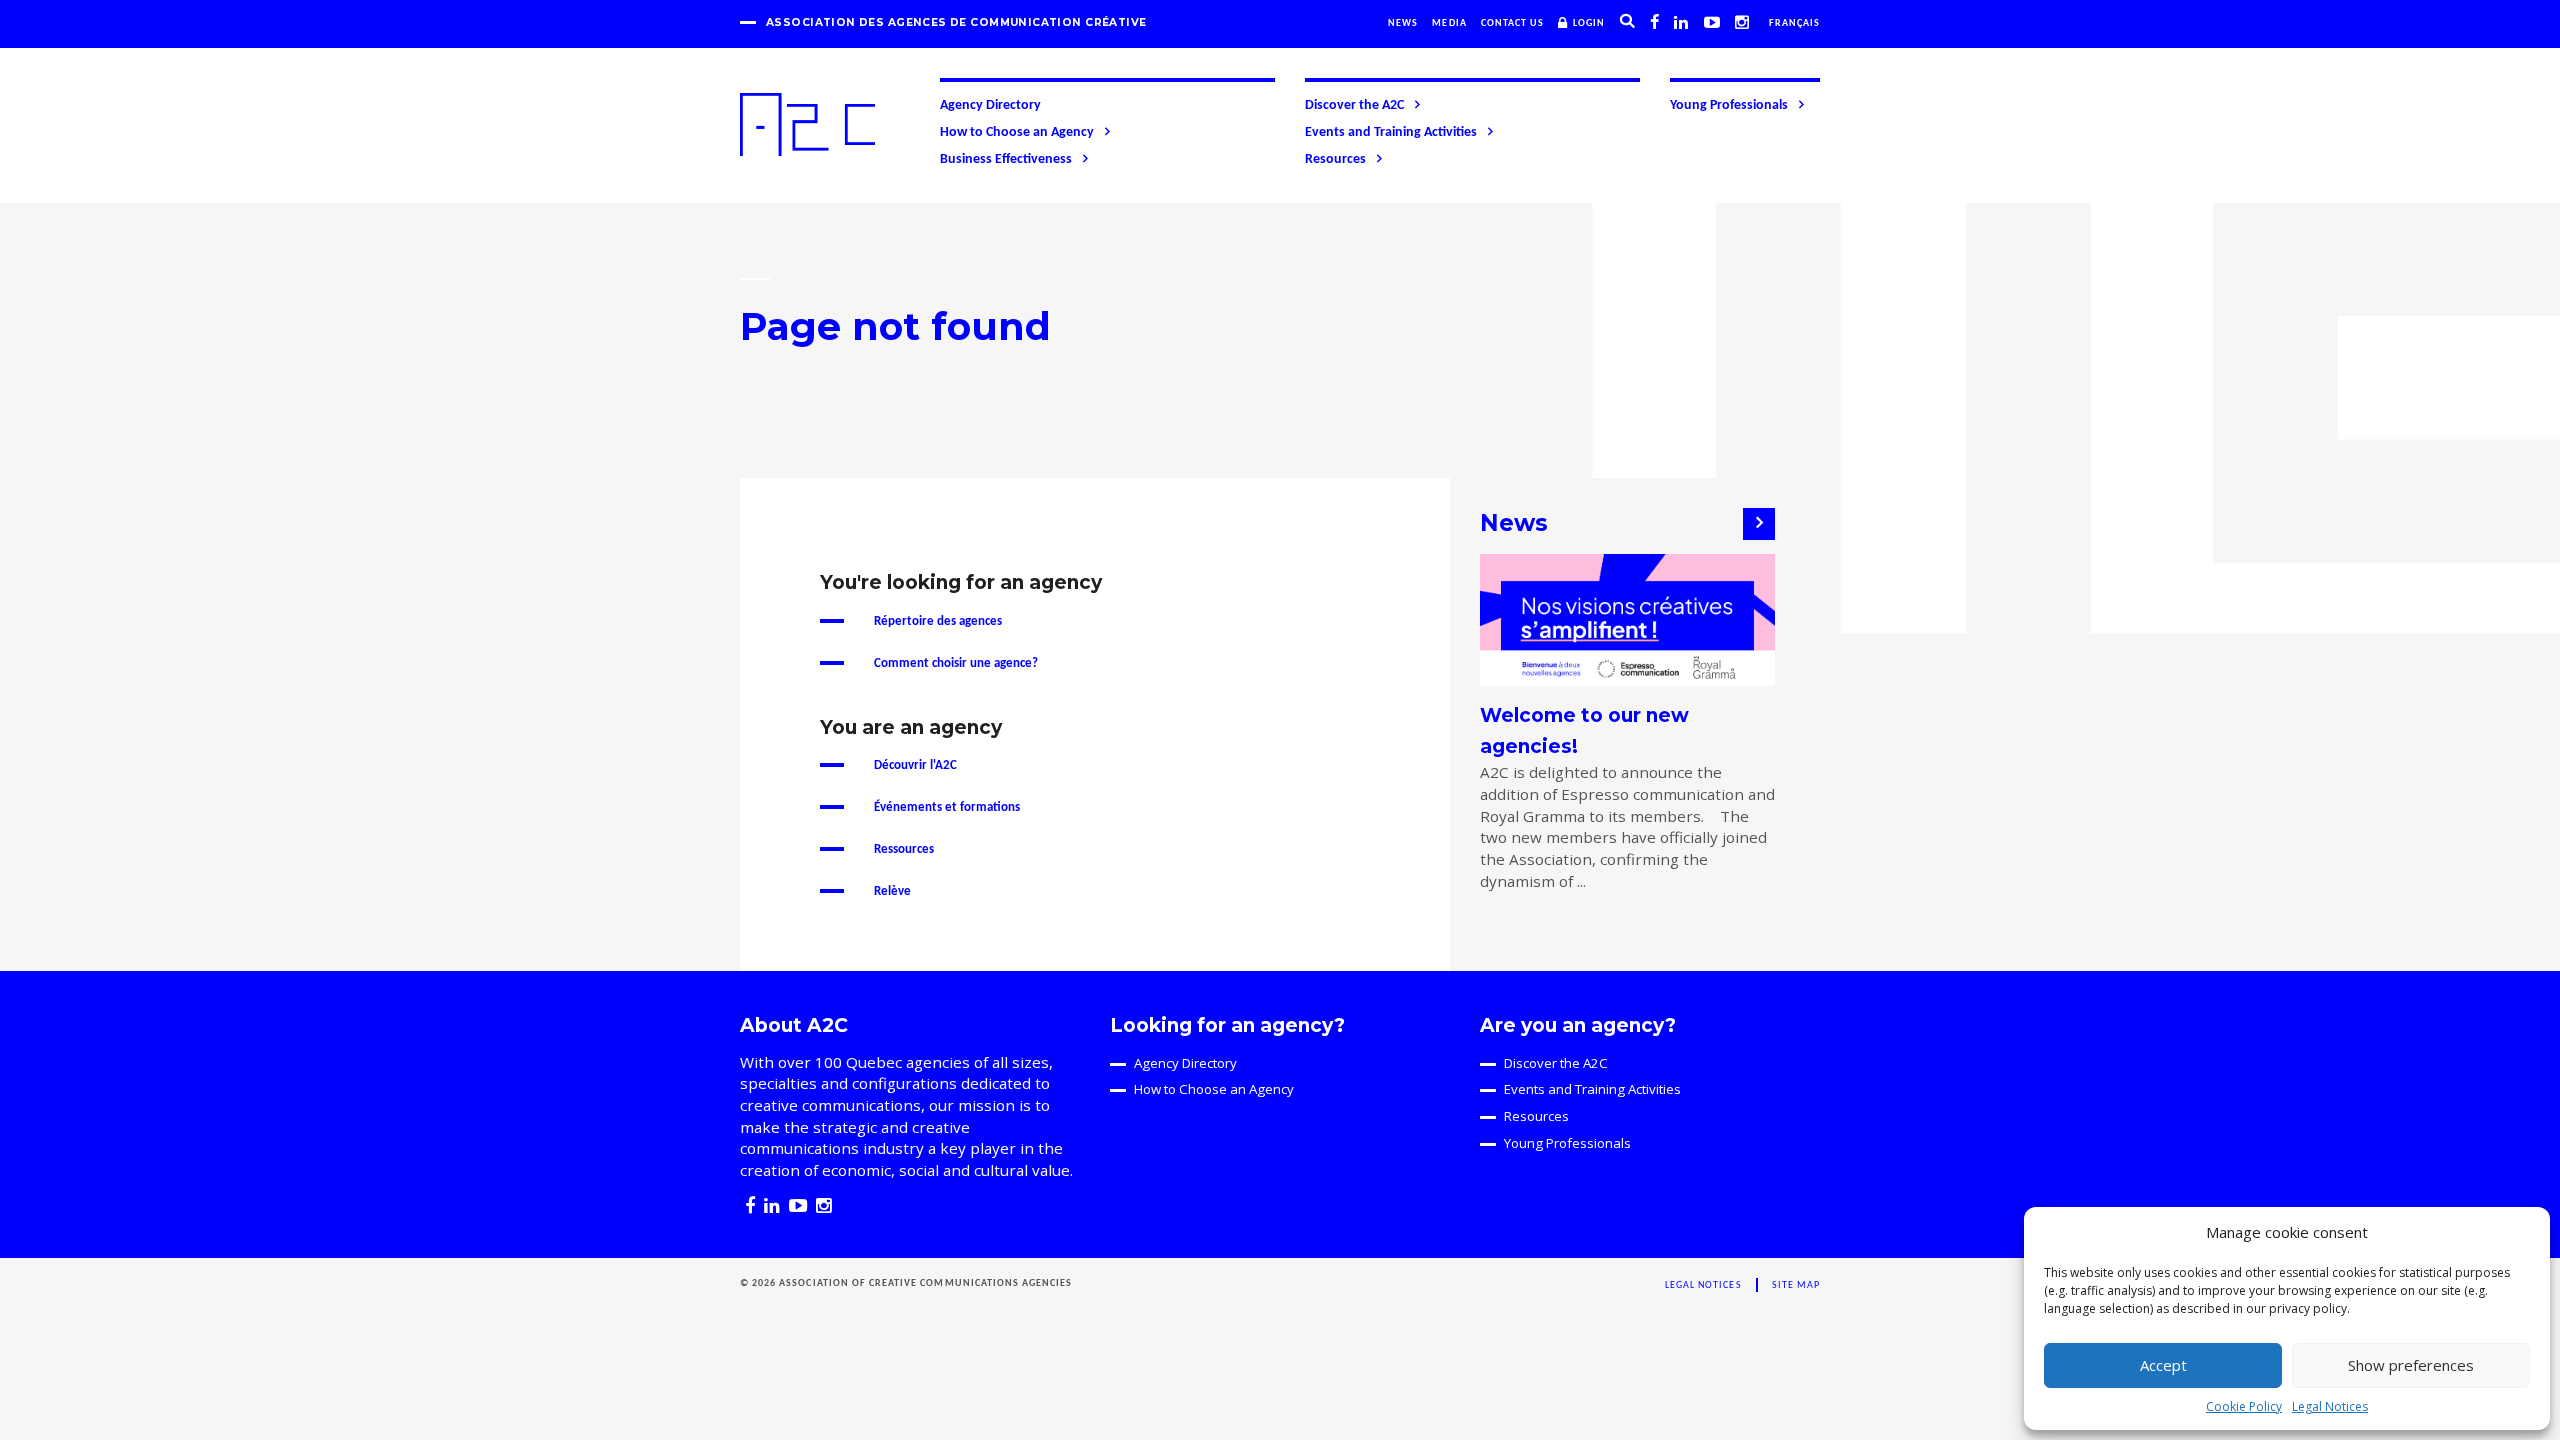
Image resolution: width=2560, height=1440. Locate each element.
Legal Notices (2330, 1406)
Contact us (1512, 23)
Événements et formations (947, 807)
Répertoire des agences (938, 621)
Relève (892, 891)
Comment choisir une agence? (956, 663)
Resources (1335, 159)
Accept (2163, 1365)
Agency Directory (990, 105)
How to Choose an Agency (1017, 132)
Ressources (904, 849)
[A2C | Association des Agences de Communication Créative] (807, 124)
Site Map (1796, 1285)
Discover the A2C (1354, 105)
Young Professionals (1729, 105)
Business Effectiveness (1006, 159)
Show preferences (2411, 1365)
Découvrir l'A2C (915, 765)
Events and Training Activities (1391, 132)
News (1403, 23)
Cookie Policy (2244, 1406)
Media (1449, 23)
